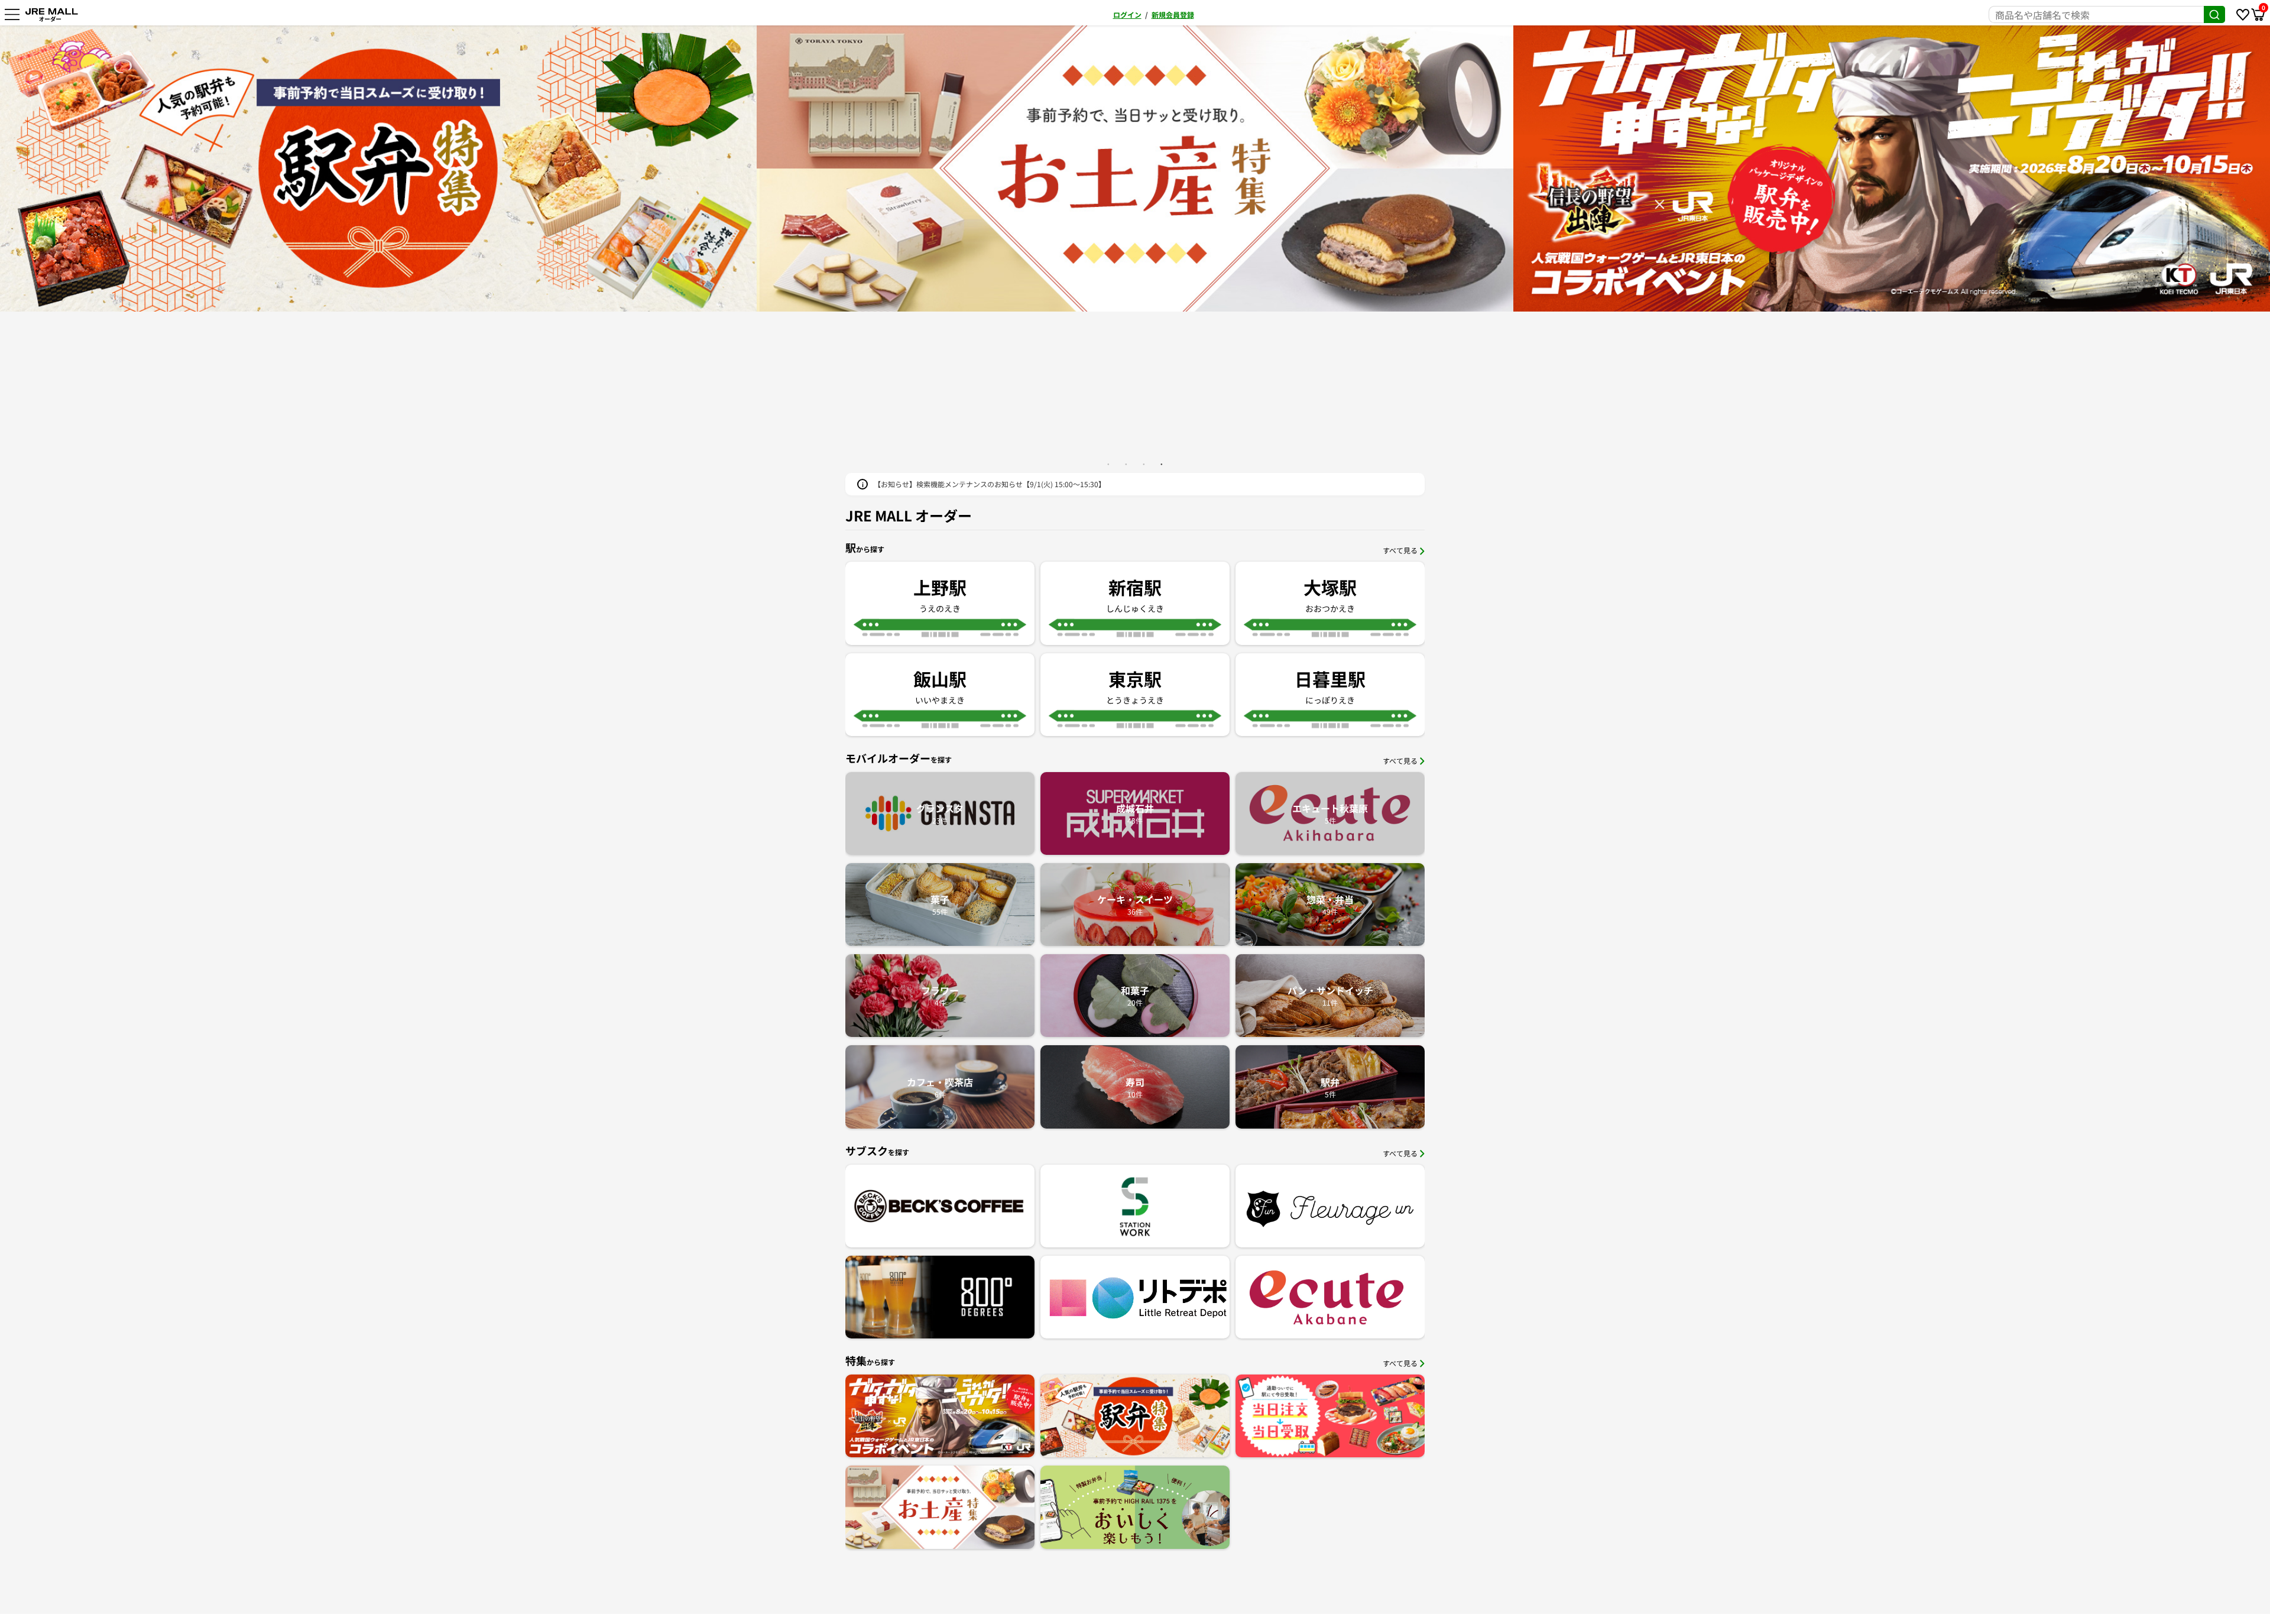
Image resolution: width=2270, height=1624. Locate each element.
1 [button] (1108, 464)
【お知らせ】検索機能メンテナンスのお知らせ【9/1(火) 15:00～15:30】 (990, 484)
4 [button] (1162, 464)
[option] (1135, 168)
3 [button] (1144, 464)
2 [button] (1126, 464)
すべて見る (1400, 550)
